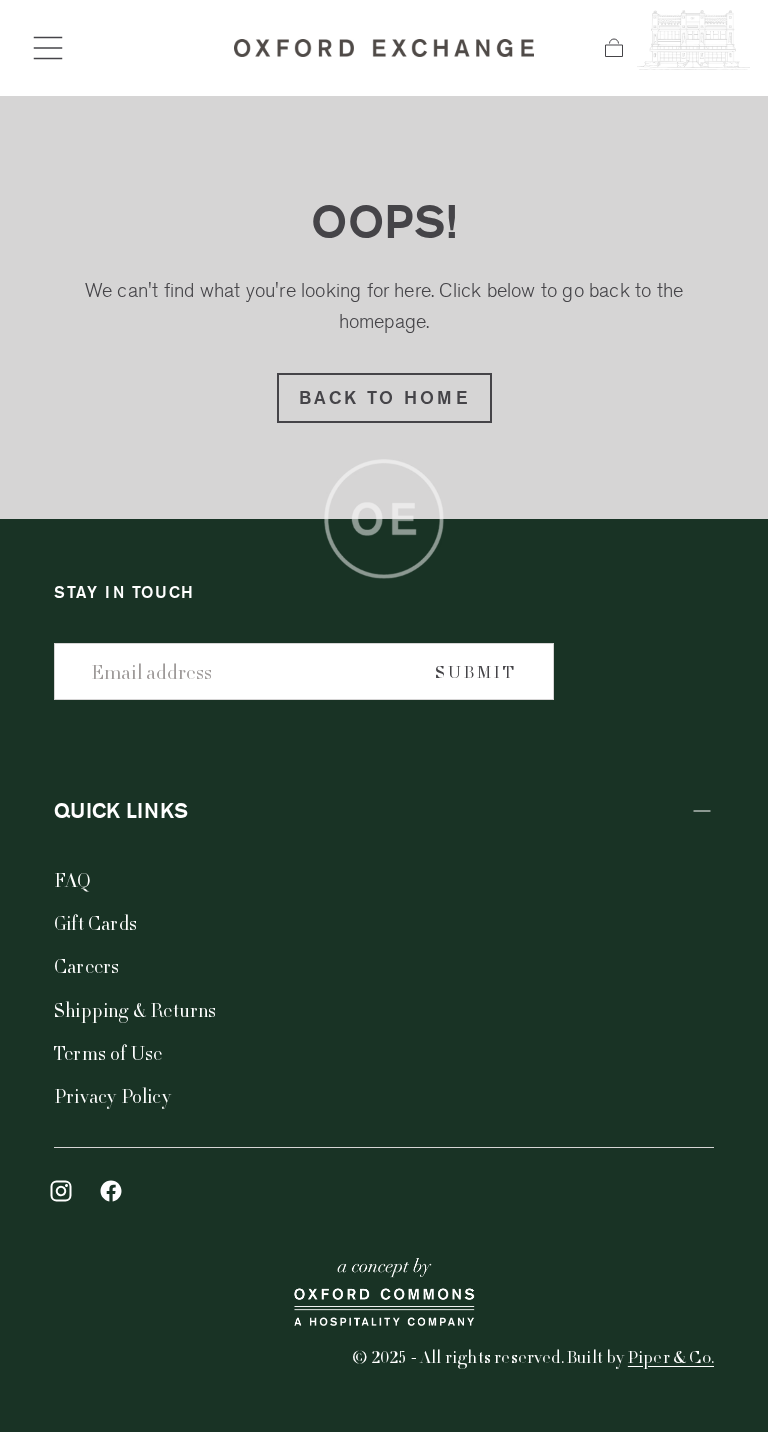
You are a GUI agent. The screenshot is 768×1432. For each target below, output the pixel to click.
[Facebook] (111, 1191)
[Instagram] (61, 1191)
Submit (476, 671)
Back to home (384, 397)
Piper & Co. (671, 1356)
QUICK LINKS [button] (121, 810)
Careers (86, 965)
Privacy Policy (112, 1095)
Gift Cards (95, 922)
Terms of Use (108, 1052)
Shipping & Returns (135, 1009)
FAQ (73, 879)
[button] (48, 48)
